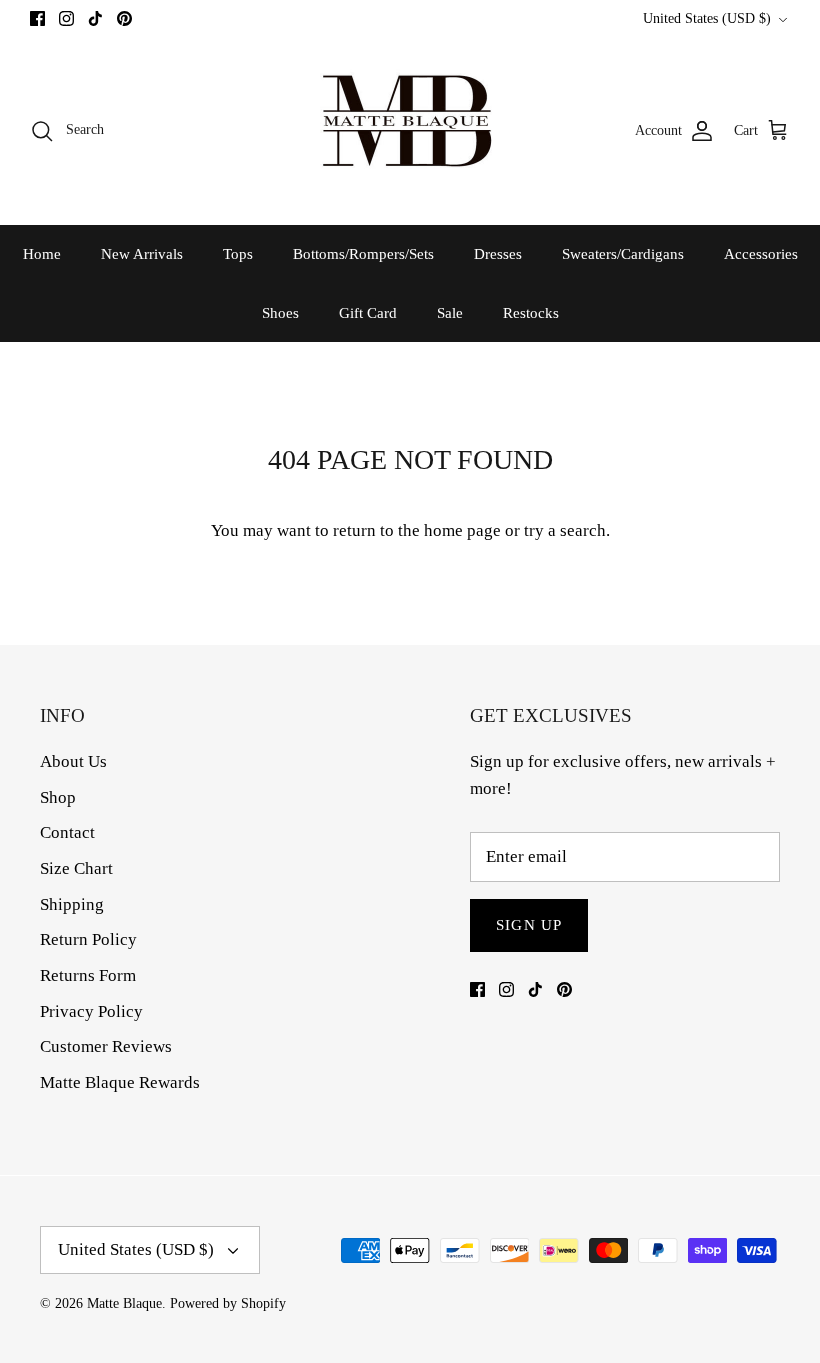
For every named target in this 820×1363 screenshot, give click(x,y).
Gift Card (368, 313)
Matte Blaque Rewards (120, 1082)
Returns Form (88, 975)
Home (42, 254)
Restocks (531, 313)
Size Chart (76, 868)
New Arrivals (142, 254)
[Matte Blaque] (410, 130)
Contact (67, 832)
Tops (238, 254)
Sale (450, 313)
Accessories (761, 254)
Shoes (280, 313)
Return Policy (88, 939)
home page (462, 530)
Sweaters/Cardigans (623, 254)
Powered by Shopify (228, 1303)
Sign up (529, 925)
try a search (565, 530)
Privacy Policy (91, 1011)
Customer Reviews (106, 1046)
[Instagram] (66, 18)
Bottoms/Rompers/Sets (363, 254)
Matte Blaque (124, 1303)
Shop (58, 797)
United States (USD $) (707, 18)
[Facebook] (37, 18)
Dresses (498, 254)
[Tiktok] (95, 18)
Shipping (72, 904)
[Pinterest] (124, 18)
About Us (73, 761)
